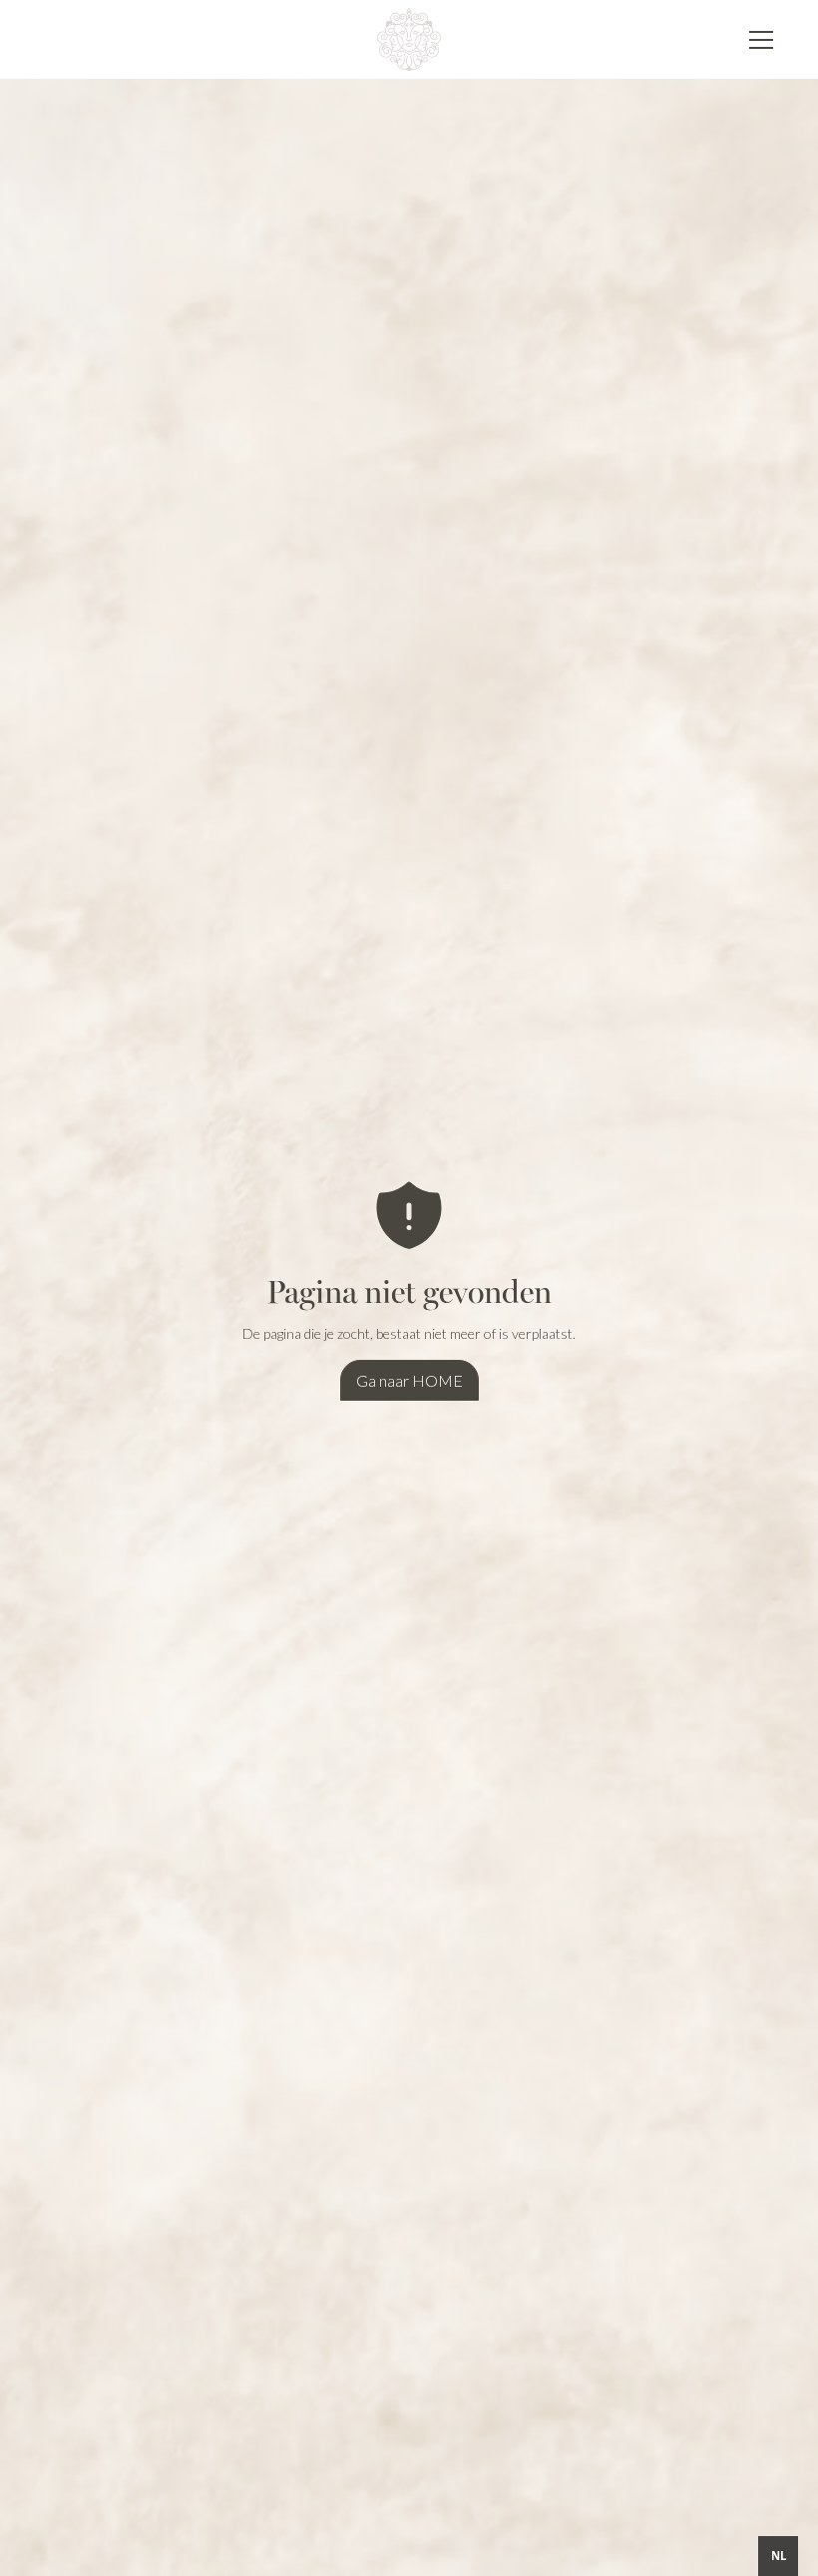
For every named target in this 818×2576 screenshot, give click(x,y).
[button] (757, 40)
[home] (409, 39)
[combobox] (778, 2556)
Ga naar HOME (409, 1380)
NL (779, 2556)
